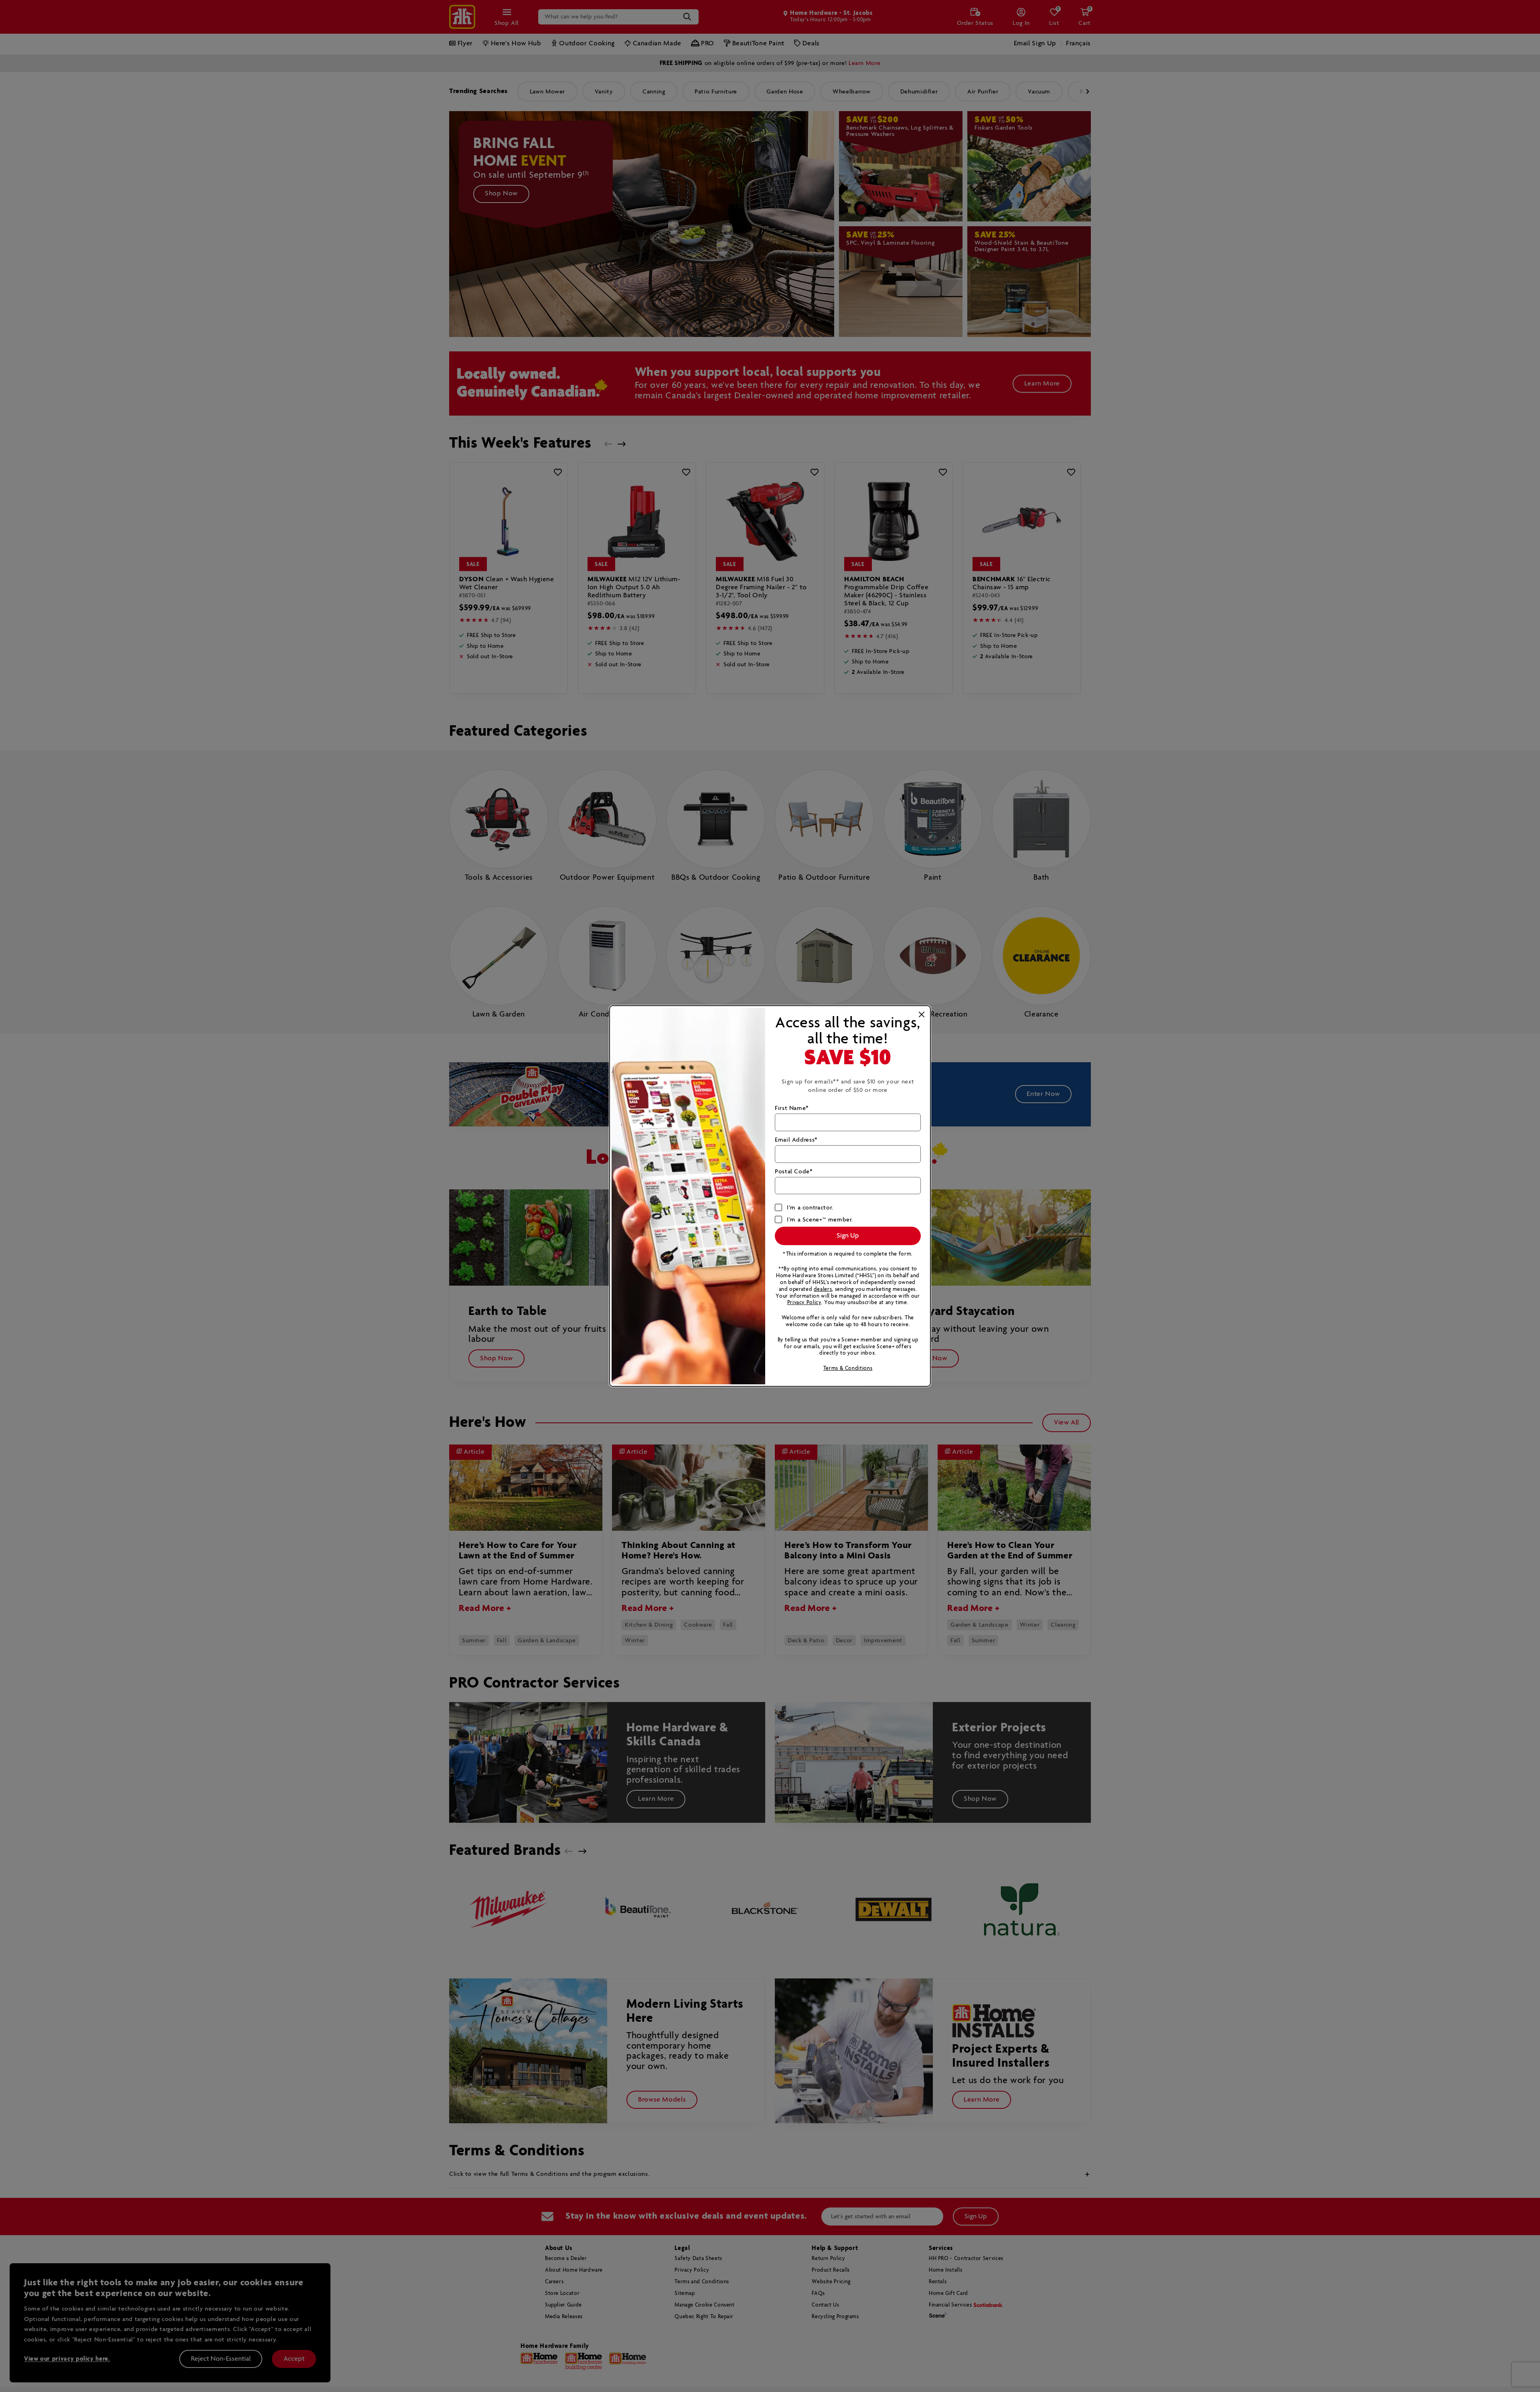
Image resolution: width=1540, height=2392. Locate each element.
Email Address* (796, 1140)
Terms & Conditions (848, 1368)
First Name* (792, 1108)
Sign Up (848, 1236)
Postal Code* (794, 1172)
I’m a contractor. (810, 1208)
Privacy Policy (804, 1303)
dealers (823, 1289)
